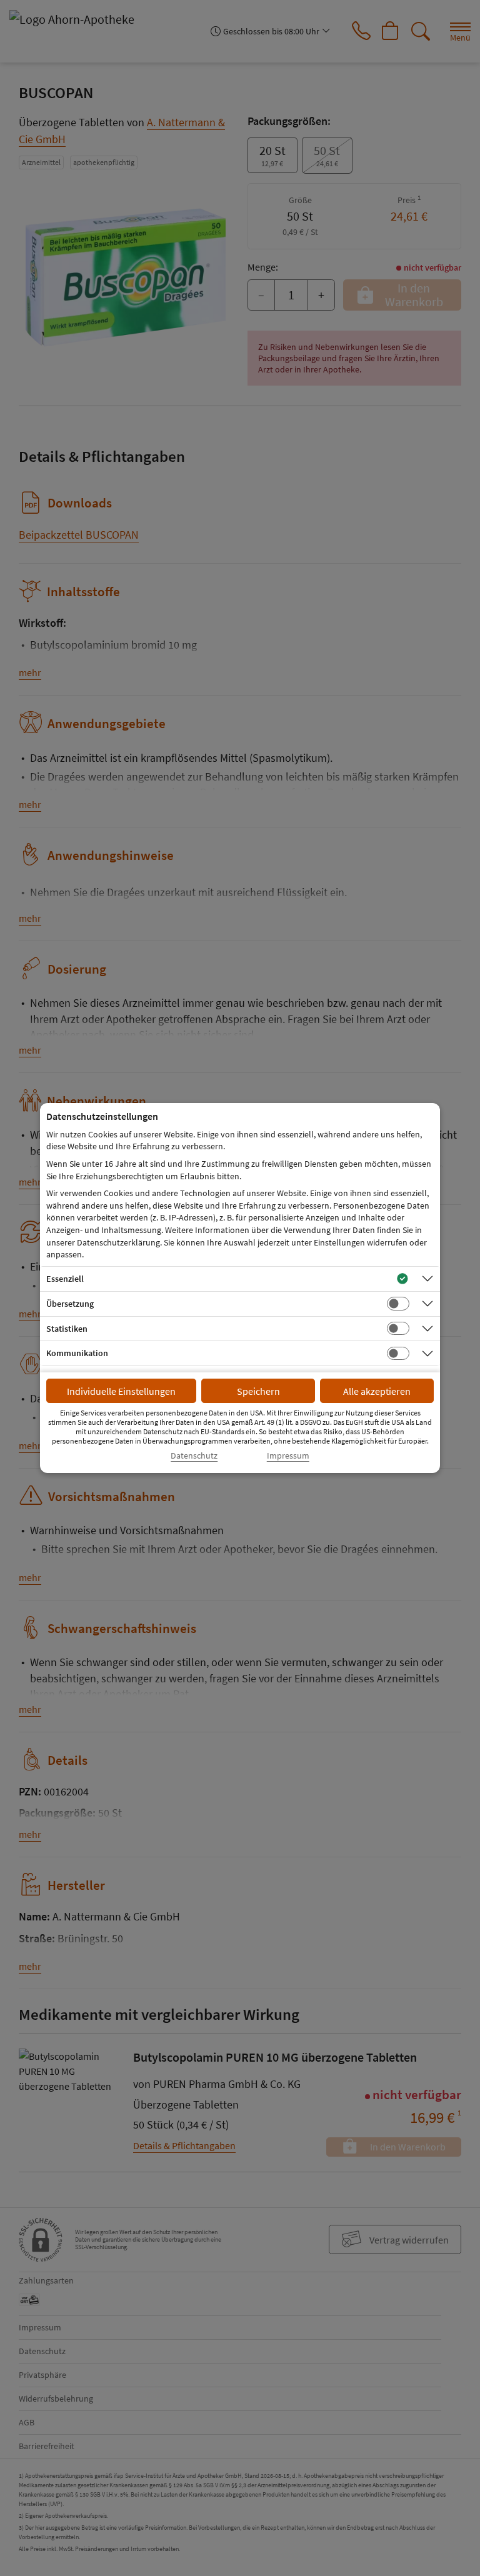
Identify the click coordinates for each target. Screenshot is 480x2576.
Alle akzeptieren (377, 1391)
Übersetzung (70, 1304)
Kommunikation (77, 1353)
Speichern (258, 1391)
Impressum (288, 1456)
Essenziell (65, 1279)
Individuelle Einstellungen (121, 1391)
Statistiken (67, 1329)
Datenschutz (194, 1456)
